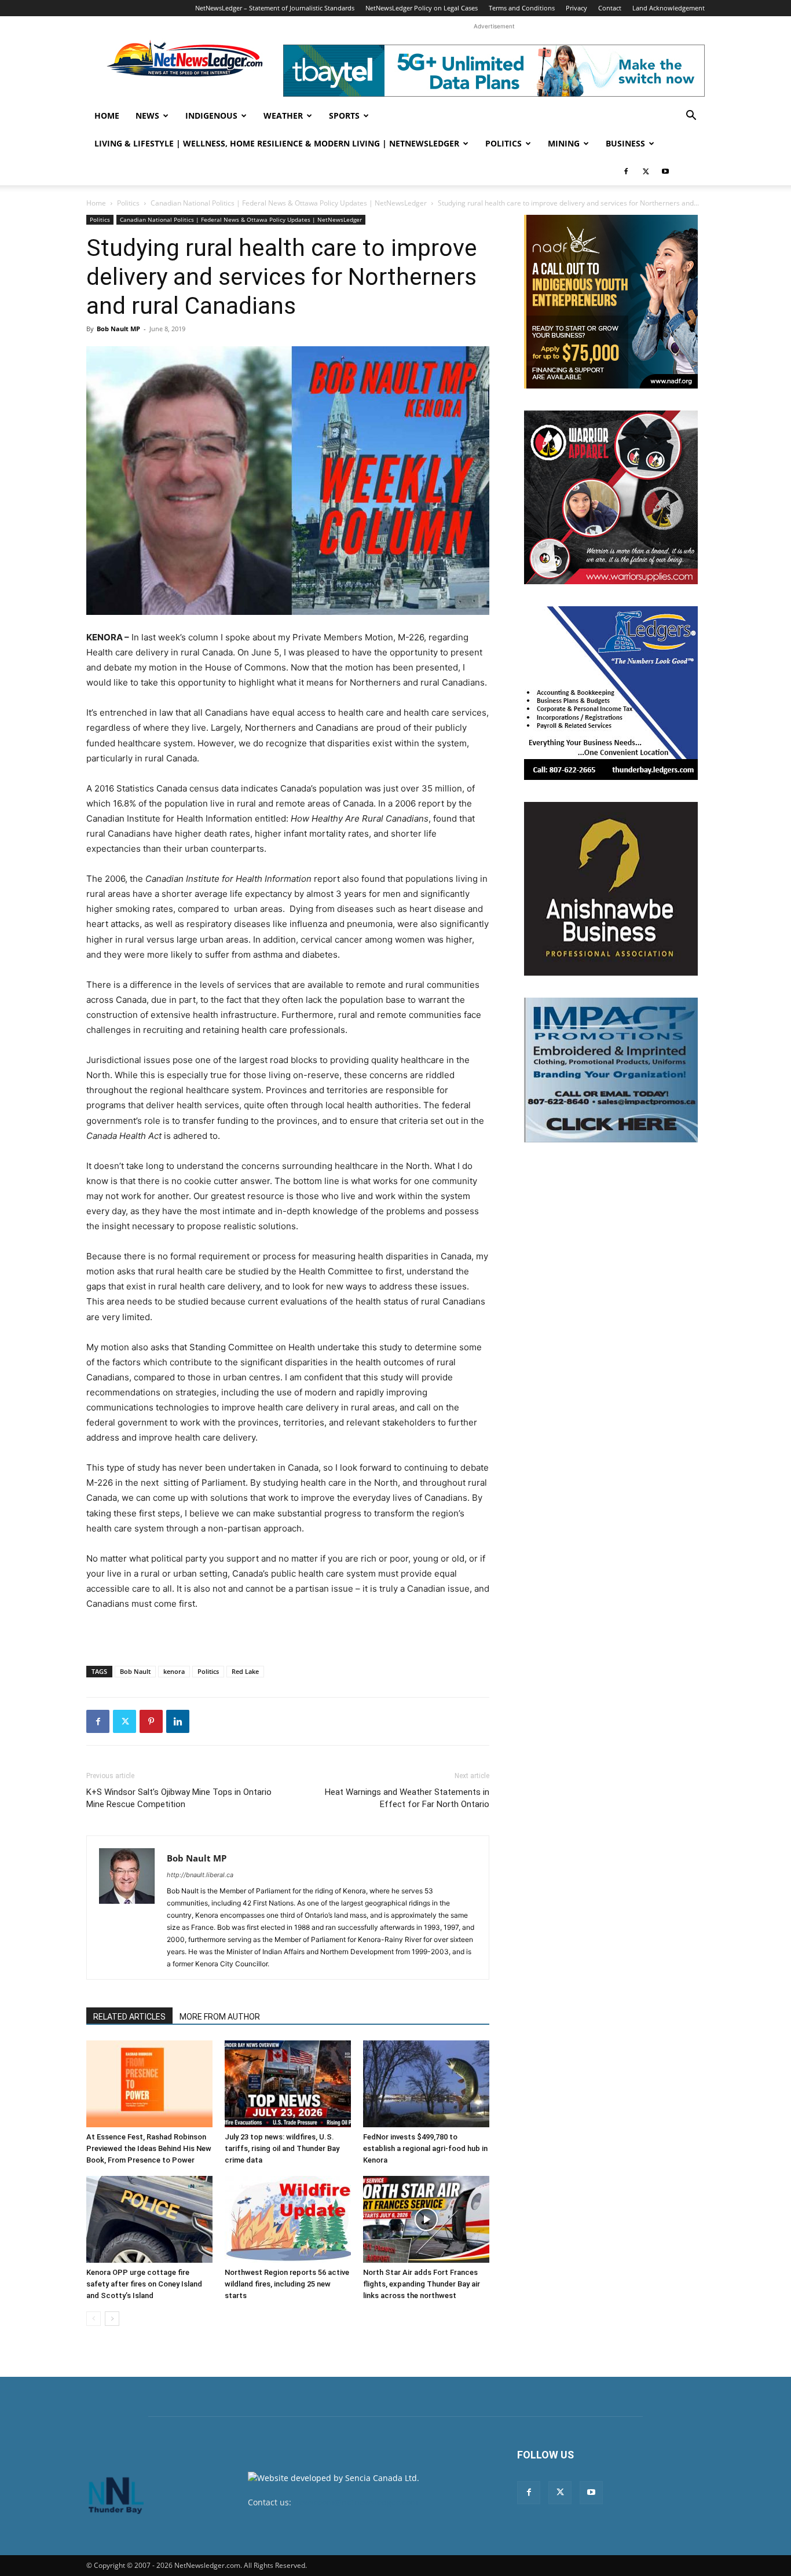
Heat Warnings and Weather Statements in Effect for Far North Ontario (407, 1798)
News (147, 116)
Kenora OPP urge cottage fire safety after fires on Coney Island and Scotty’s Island (144, 2284)
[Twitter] (646, 171)
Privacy (576, 8)
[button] (691, 117)
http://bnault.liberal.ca (200, 1875)
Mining (564, 143)
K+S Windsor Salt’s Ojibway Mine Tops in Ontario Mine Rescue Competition (179, 1798)
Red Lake (245, 1671)
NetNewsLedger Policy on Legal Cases (422, 8)
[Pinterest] (151, 1721)
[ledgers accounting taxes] (611, 693)
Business (625, 143)
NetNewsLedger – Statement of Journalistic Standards (275, 8)
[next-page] (112, 2319)
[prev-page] (94, 2319)
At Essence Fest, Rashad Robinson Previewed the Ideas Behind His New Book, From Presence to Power (149, 2148)
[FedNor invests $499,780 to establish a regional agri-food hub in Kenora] (426, 2084)
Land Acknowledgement (669, 8)
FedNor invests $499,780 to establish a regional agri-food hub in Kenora (425, 2148)
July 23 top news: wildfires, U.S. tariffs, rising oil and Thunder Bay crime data (282, 2148)
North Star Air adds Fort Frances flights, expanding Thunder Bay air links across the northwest (422, 2284)
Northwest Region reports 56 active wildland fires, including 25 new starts (287, 2284)
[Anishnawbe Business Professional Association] (611, 889)
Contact (610, 8)
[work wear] (611, 497)
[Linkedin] (178, 1721)
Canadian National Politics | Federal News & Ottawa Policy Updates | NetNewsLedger (289, 203)
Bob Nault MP (118, 329)
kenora (174, 1671)
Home (107, 116)
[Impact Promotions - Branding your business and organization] (611, 1070)
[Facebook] (626, 171)
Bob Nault (135, 1671)
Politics (503, 143)
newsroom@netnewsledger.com (356, 2502)
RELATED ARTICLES (129, 2017)
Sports (344, 116)
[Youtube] (665, 171)
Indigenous (211, 116)
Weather (283, 116)
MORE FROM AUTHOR (220, 2017)
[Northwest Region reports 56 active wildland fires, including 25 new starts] (288, 2219)
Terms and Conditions (522, 8)
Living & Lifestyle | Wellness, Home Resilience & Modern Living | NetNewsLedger (277, 143)
